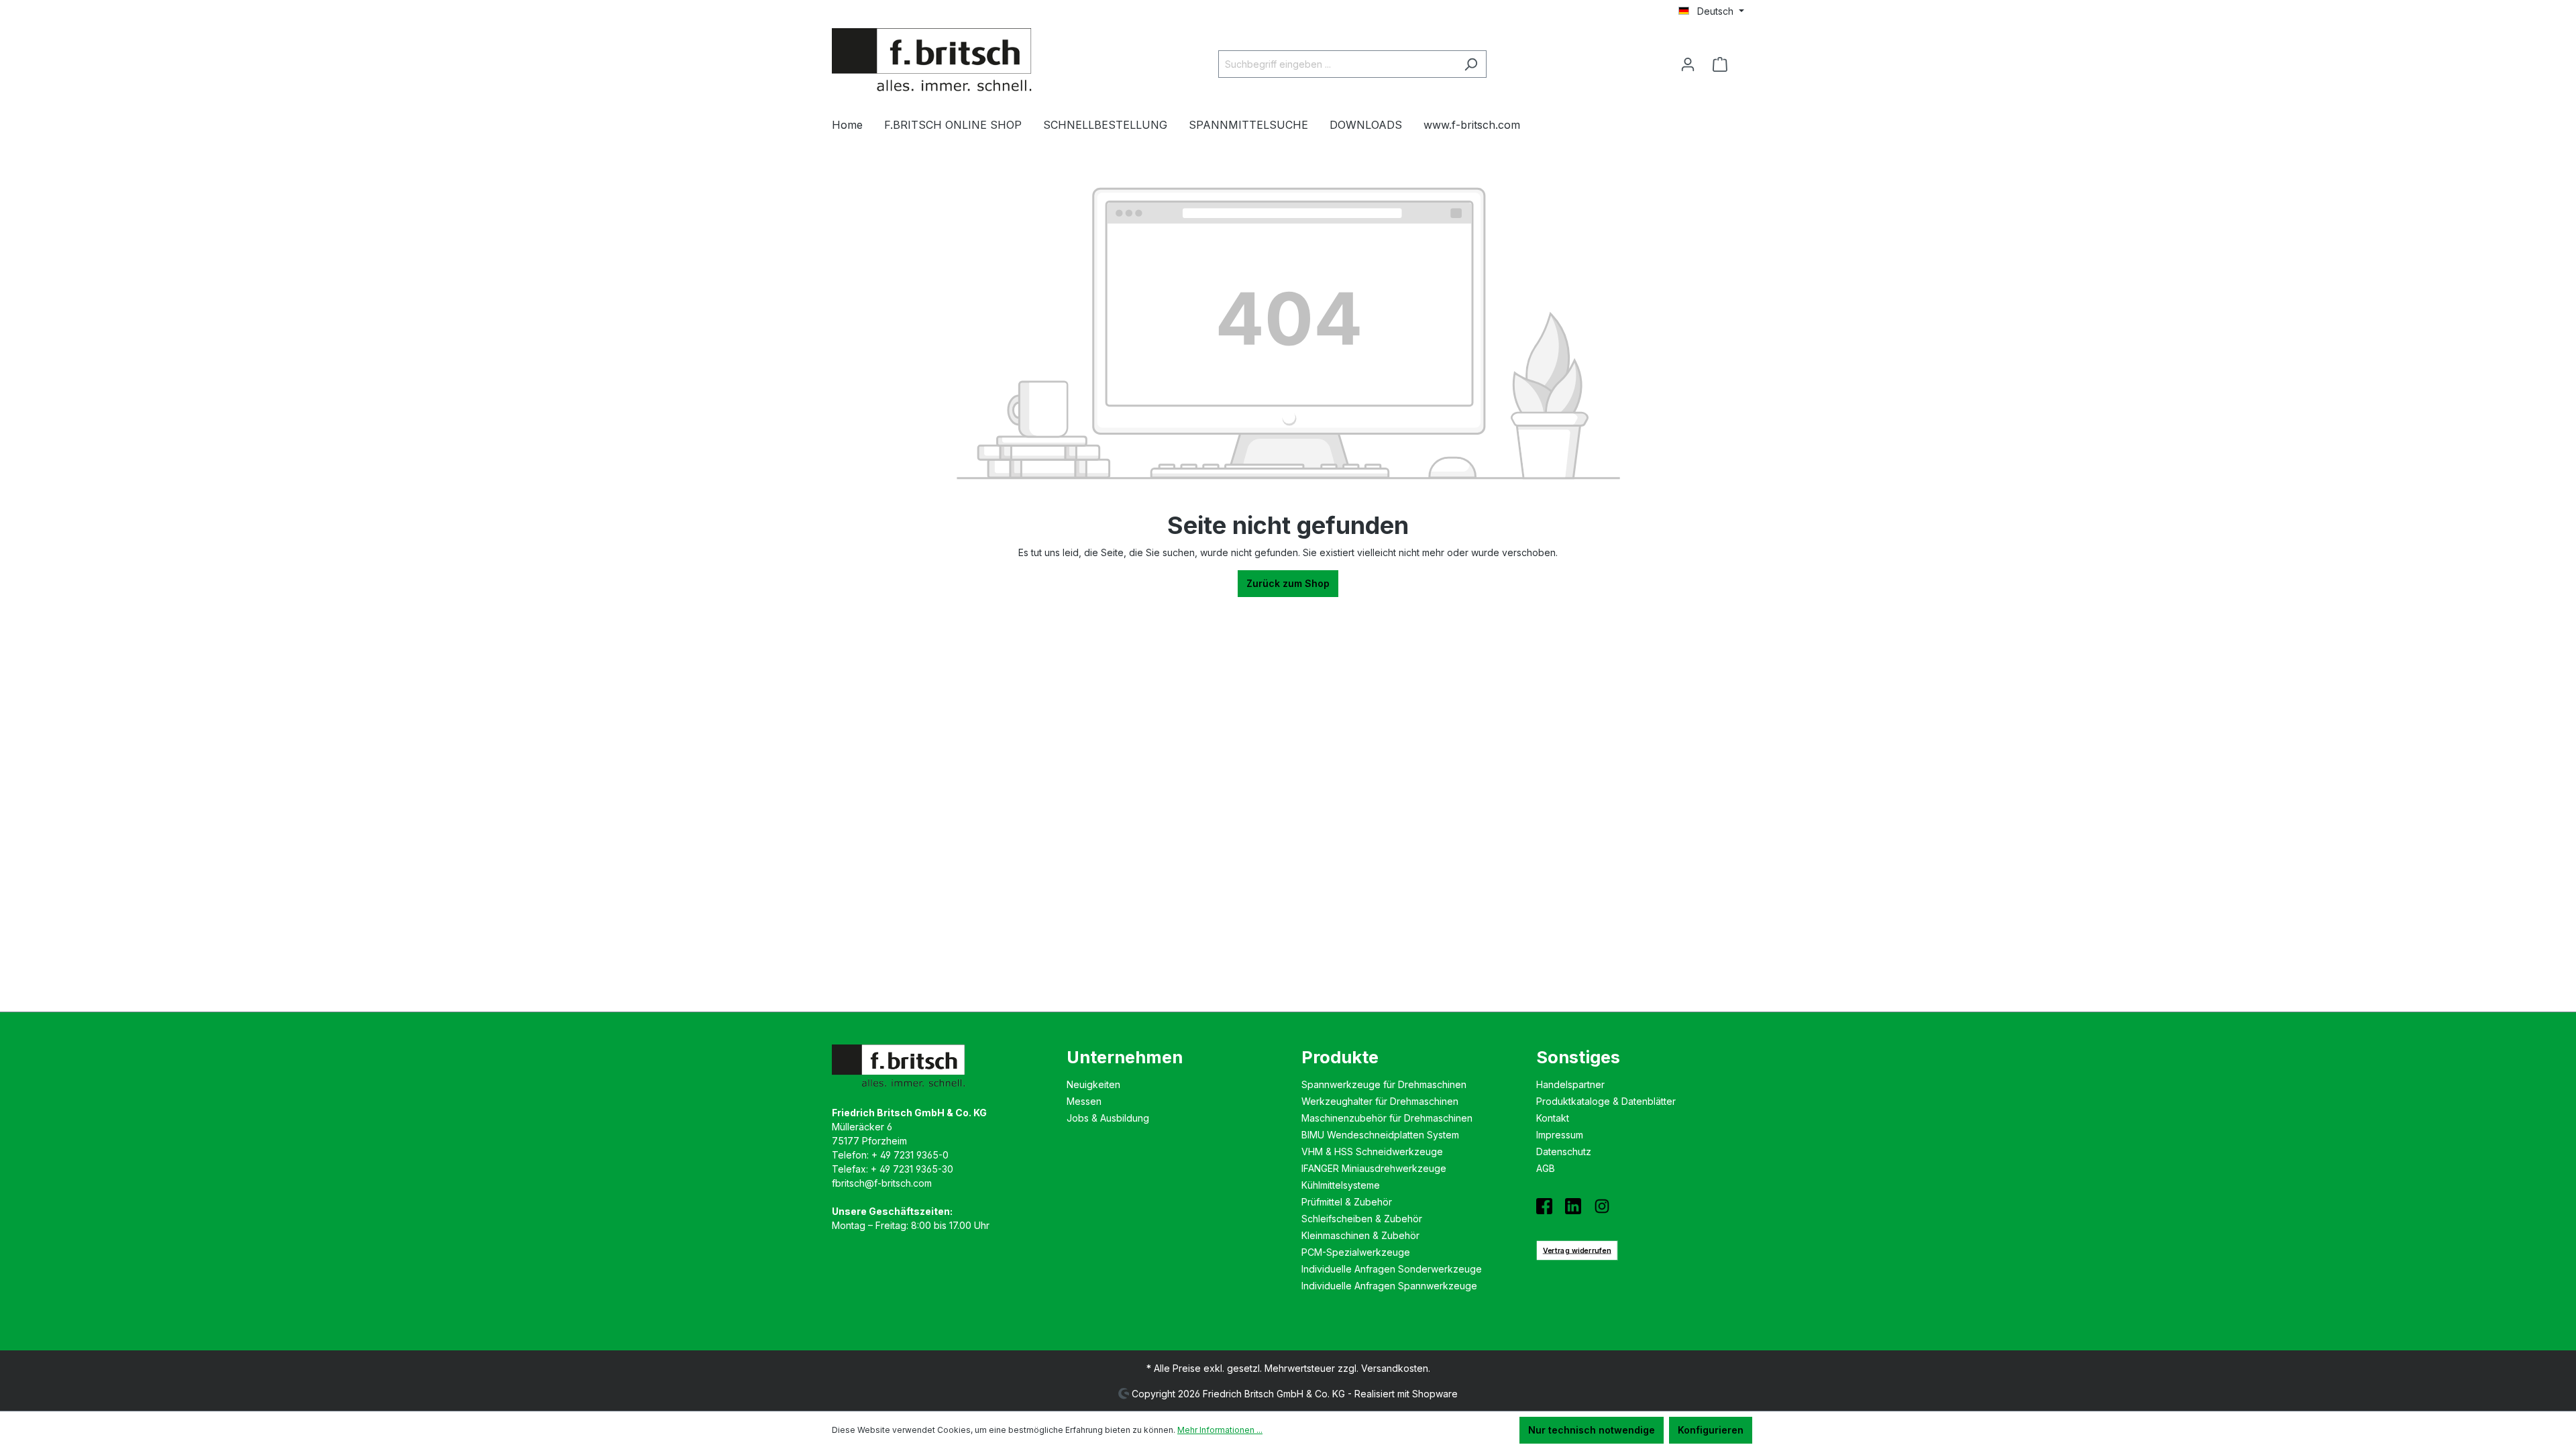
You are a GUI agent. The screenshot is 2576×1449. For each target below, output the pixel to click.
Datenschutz (1564, 1151)
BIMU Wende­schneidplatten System (1380, 1135)
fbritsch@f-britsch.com (882, 1183)
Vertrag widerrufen (1577, 1250)
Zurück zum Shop (1288, 583)
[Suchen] (1471, 64)
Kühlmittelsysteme (1341, 1185)
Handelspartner (1570, 1084)
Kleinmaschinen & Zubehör (1360, 1235)
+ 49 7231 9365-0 (910, 1155)
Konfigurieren (1711, 1430)
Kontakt (1553, 1118)
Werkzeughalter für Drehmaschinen (1380, 1101)
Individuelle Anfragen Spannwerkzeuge (1389, 1286)
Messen (1084, 1101)
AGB (1546, 1168)
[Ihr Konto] (1688, 64)
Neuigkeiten (1093, 1084)
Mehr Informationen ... (1220, 1430)
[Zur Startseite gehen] (932, 62)
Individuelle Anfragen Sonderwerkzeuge (1392, 1269)
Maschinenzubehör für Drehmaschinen (1387, 1118)
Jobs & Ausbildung (1108, 1118)
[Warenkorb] (1724, 64)
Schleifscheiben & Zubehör (1362, 1219)
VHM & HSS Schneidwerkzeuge (1372, 1151)
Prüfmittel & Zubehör (1347, 1202)
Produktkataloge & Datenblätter (1606, 1101)
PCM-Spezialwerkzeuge (1356, 1252)
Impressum (1560, 1135)
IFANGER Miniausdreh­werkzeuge (1374, 1168)
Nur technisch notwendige (1592, 1430)
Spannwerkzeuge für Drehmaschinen (1384, 1084)
